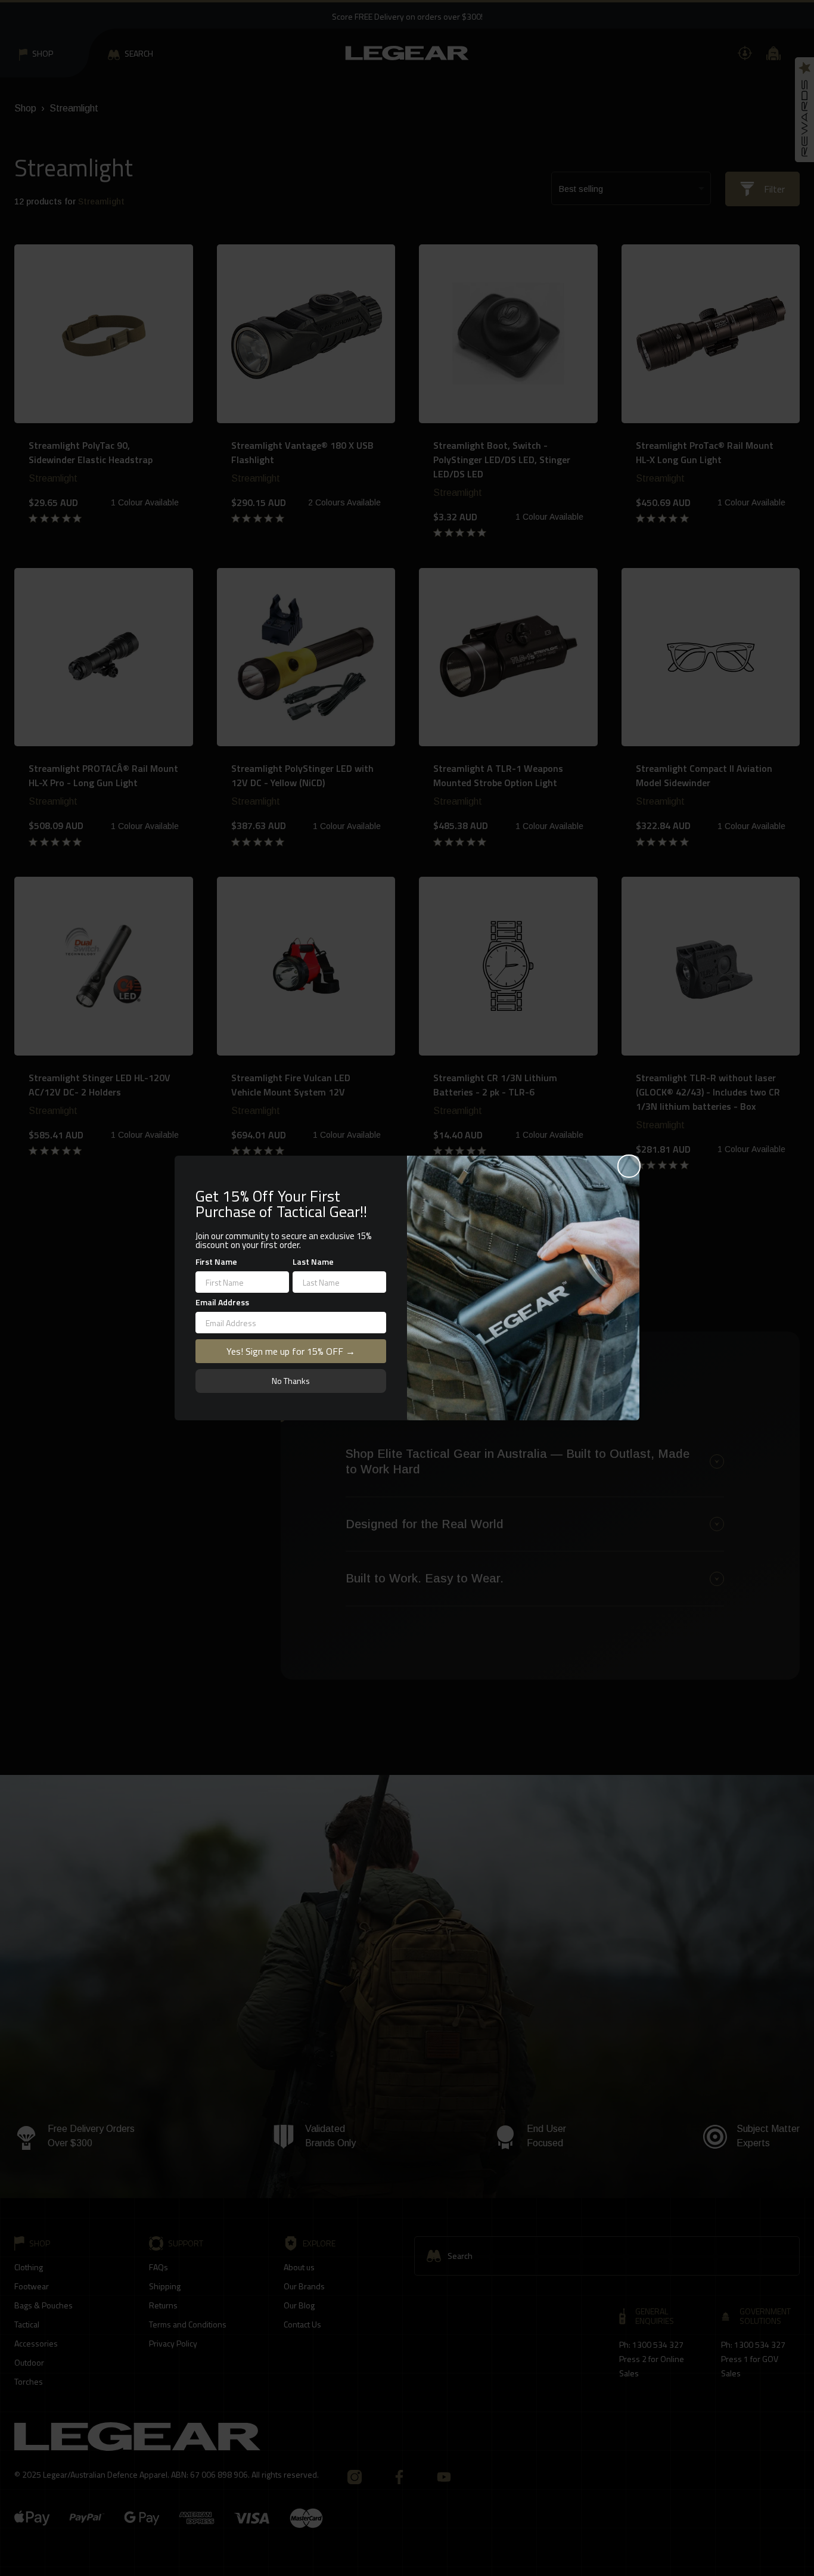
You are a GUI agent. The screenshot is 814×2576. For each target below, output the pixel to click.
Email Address (222, 1302)
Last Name (313, 1261)
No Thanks (291, 1381)
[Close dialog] (629, 1166)
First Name (216, 1261)
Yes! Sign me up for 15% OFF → (291, 1351)
